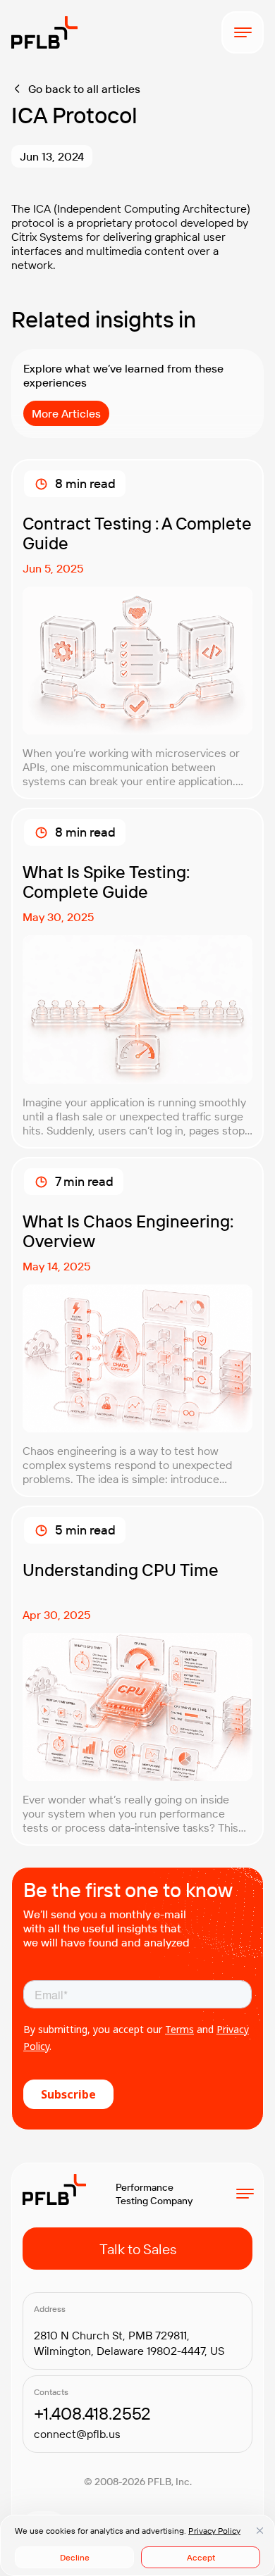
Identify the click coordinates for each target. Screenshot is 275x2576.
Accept (201, 2557)
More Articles (66, 413)
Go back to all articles (84, 89)
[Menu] (243, 32)
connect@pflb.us (77, 2434)
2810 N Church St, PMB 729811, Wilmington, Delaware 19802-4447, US (129, 2343)
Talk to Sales (138, 2249)
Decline (75, 2557)
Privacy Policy (214, 2531)
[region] (137, 2545)
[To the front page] (44, 32)
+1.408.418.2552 (92, 2413)
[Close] (259, 2530)
